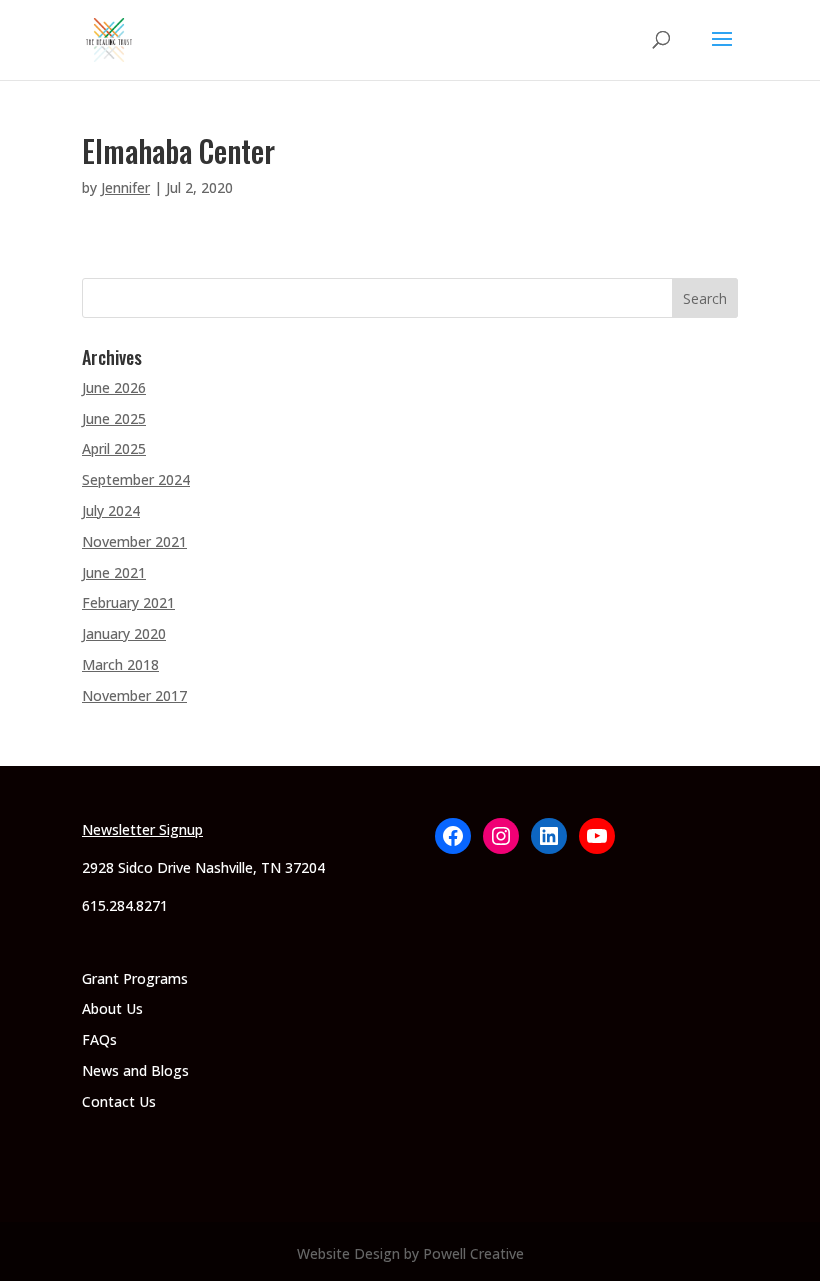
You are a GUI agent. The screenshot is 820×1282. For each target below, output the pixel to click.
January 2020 (124, 633)
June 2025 (114, 418)
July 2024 (111, 510)
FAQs (99, 1039)
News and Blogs (135, 1070)
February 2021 (128, 602)
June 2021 (114, 572)
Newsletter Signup (142, 829)
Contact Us (119, 1101)
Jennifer (125, 187)
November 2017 (134, 695)
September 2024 (136, 479)
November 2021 (134, 541)
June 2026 (114, 387)
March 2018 (120, 664)
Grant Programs (135, 978)
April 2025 (114, 448)
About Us (112, 1008)
